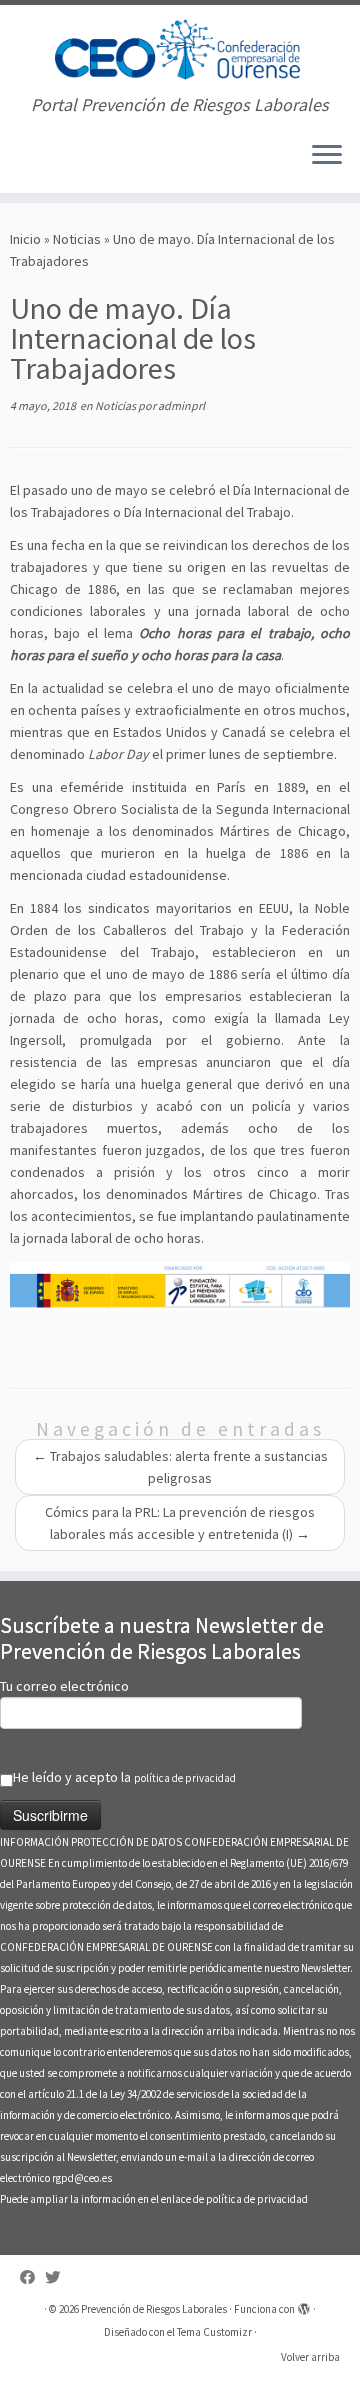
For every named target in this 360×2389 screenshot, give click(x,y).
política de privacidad (185, 1778)
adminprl (181, 405)
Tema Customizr (214, 2332)
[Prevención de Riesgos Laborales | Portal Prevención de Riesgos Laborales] (180, 50)
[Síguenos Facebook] (32, 2277)
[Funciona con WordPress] (304, 2305)
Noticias (77, 239)
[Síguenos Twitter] (57, 2277)
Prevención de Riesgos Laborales (154, 2309)
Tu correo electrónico (64, 1686)
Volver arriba (310, 2357)
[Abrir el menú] (327, 157)
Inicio (25, 239)
